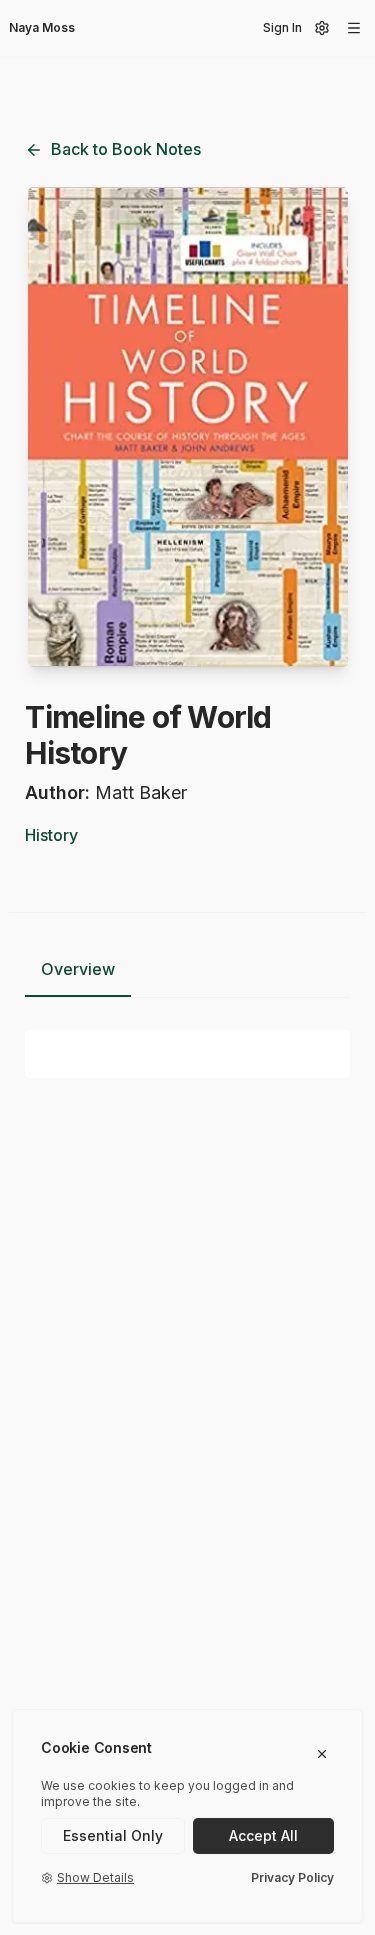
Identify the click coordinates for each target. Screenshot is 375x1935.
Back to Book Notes (126, 149)
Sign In (282, 27)
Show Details (95, 1877)
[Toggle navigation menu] (354, 28)
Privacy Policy (292, 1877)
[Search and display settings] (322, 28)
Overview (78, 969)
